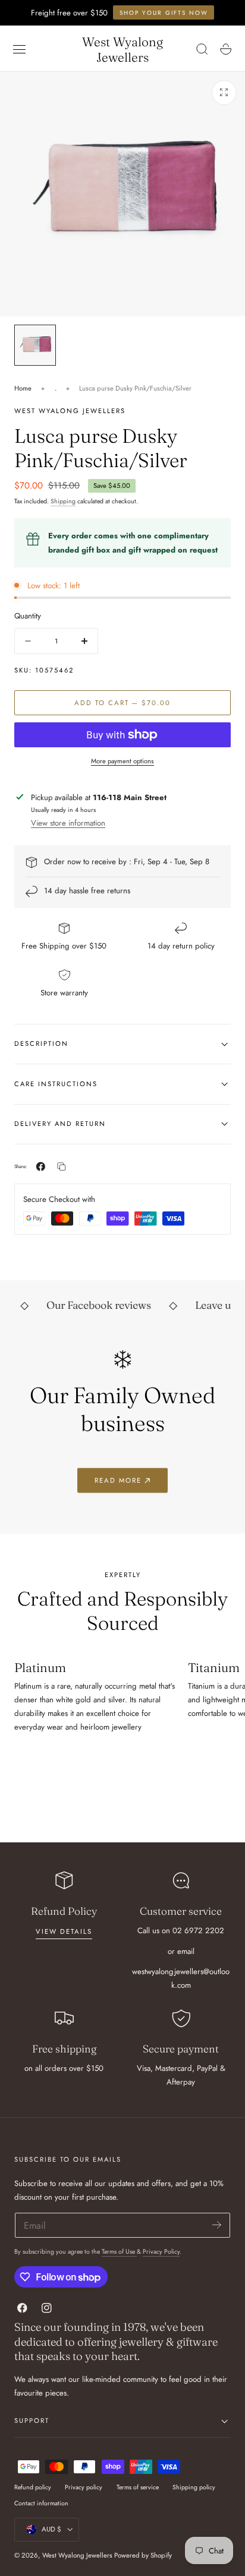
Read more (118, 1480)
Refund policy (33, 2487)
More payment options (122, 761)
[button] (20, 49)
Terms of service (138, 2487)
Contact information (41, 2503)
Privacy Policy (161, 2252)
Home (23, 388)
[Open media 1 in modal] (224, 93)
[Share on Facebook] (41, 1167)
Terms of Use (119, 2252)
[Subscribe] (217, 2224)
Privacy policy (84, 2487)
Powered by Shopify (143, 2555)
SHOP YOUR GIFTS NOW (164, 13)
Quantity (28, 616)
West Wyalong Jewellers (77, 2555)
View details (64, 1931)
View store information (68, 823)
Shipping (63, 501)
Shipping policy (194, 2487)
